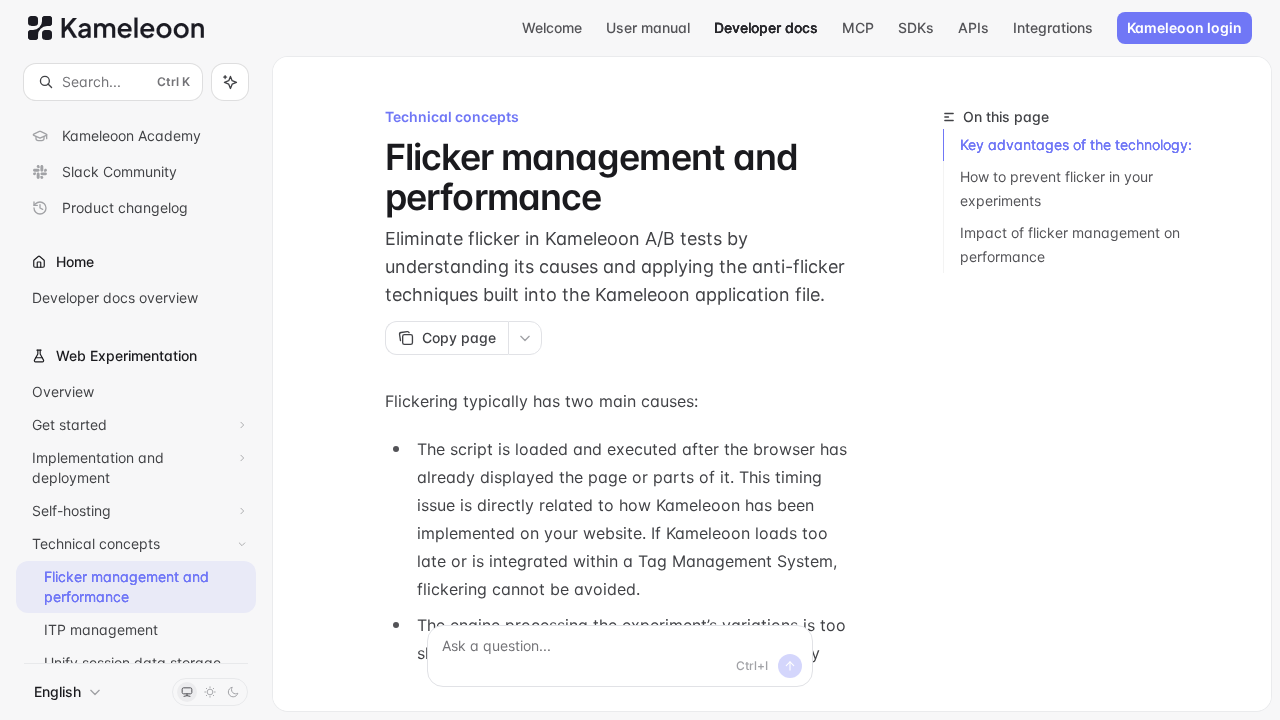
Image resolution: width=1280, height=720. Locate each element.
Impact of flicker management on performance (1070, 244)
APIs (973, 27)
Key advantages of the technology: (1076, 144)
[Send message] (790, 666)
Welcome (552, 27)
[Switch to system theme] (187, 692)
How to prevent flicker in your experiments (1056, 188)
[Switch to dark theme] (233, 692)
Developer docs (766, 27)
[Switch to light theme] (210, 692)
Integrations (1053, 27)
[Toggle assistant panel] (230, 82)
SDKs (916, 27)
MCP (858, 27)
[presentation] (136, 381)
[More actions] (525, 338)
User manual (648, 27)
